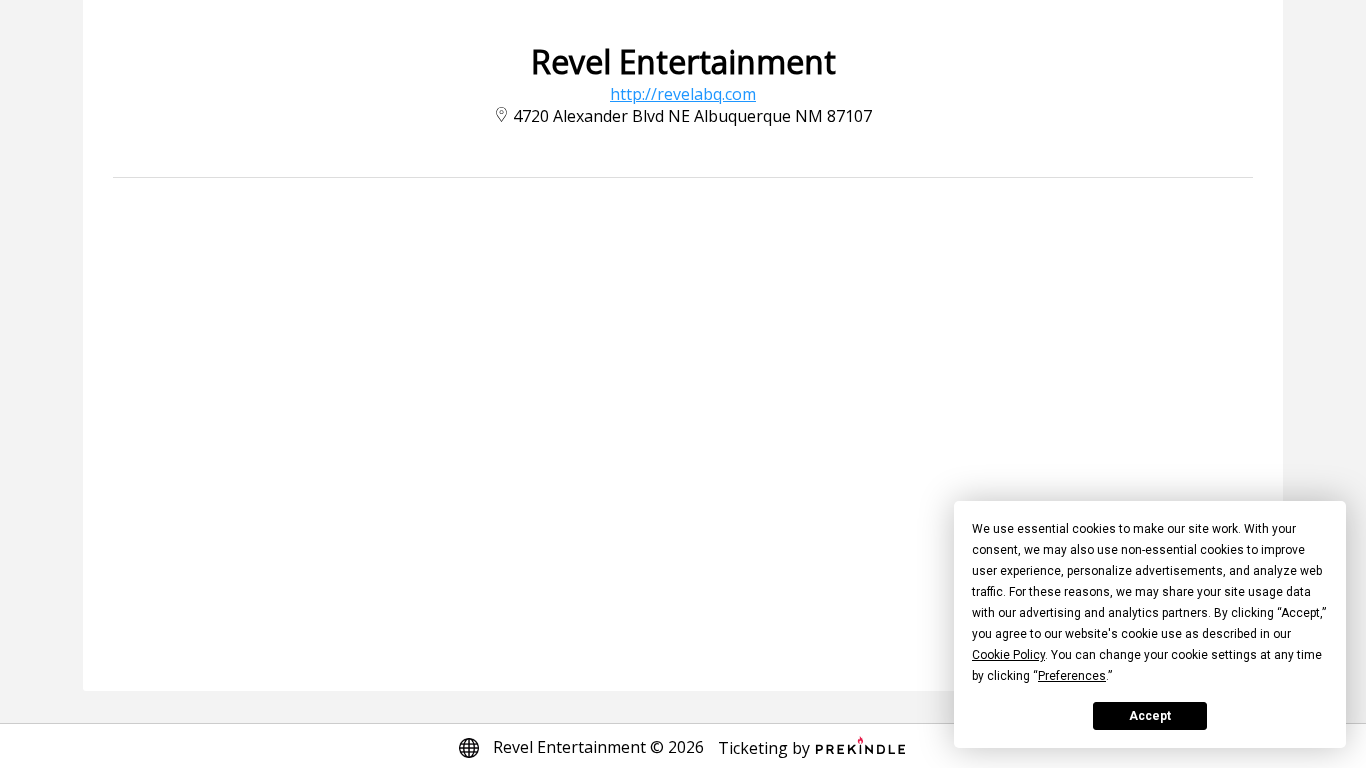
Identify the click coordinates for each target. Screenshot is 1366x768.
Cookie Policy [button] (1008, 655)
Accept (1150, 716)
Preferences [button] (1072, 676)
